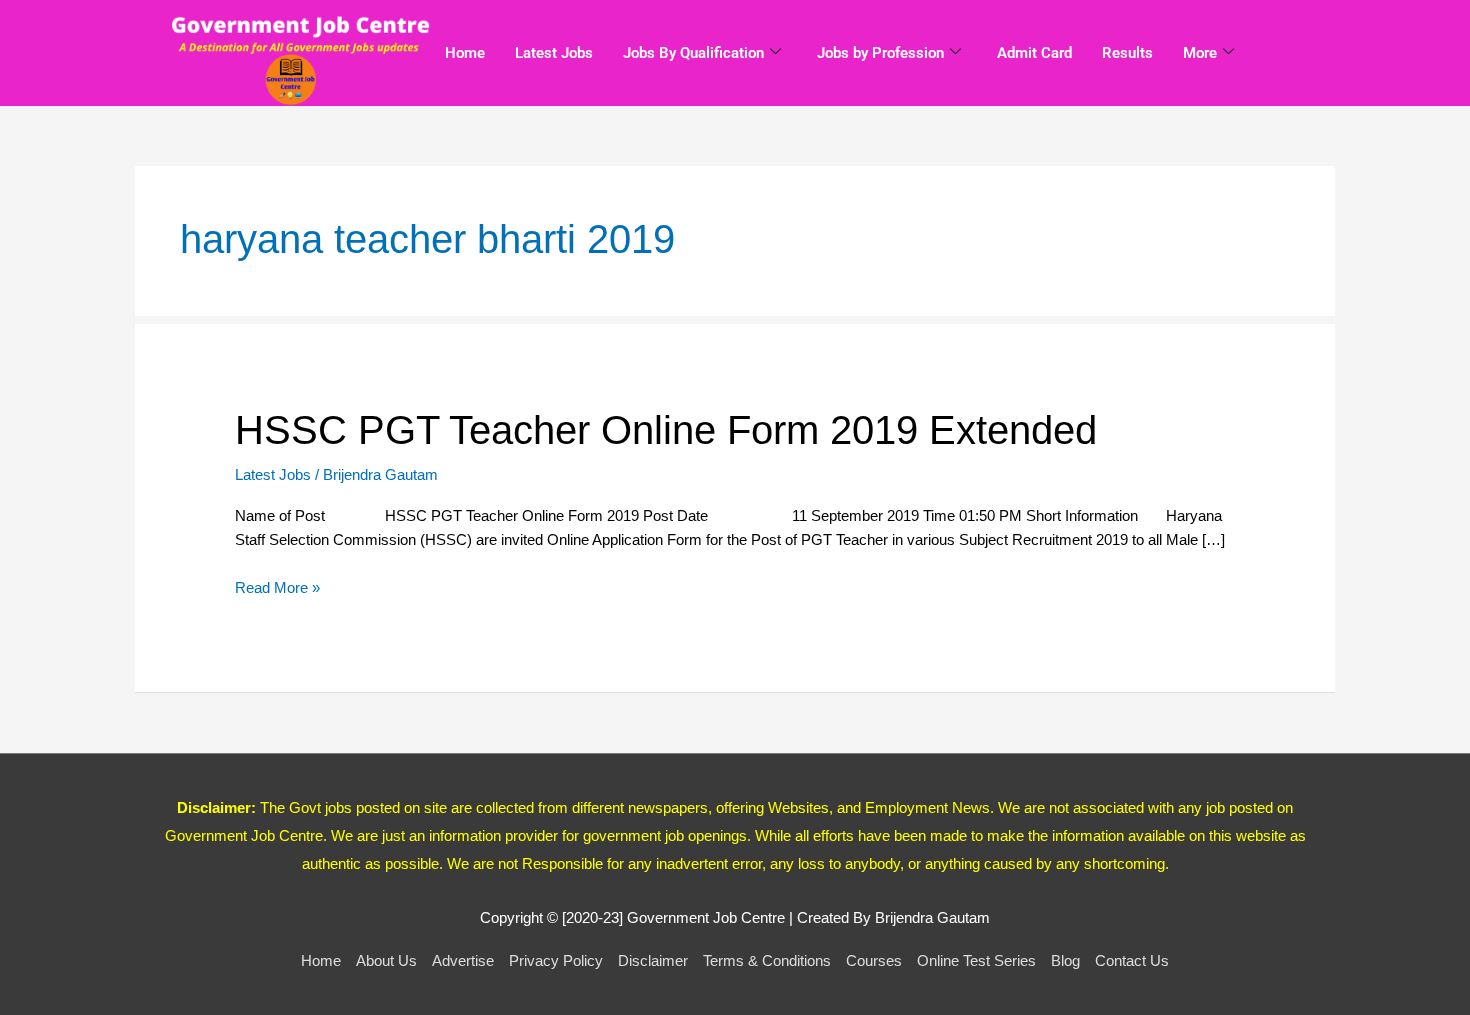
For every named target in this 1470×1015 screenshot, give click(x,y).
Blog (1065, 960)
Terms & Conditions (767, 960)
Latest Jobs (554, 53)
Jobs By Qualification (693, 53)
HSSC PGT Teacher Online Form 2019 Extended (666, 430)
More (1200, 53)
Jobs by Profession (880, 53)
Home (465, 53)
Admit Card (1034, 53)
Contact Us (1132, 960)
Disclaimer (653, 960)
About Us (386, 960)
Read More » (277, 586)
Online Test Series (976, 960)
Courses (874, 960)
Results (1127, 53)
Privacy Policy (556, 960)
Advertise (463, 960)
